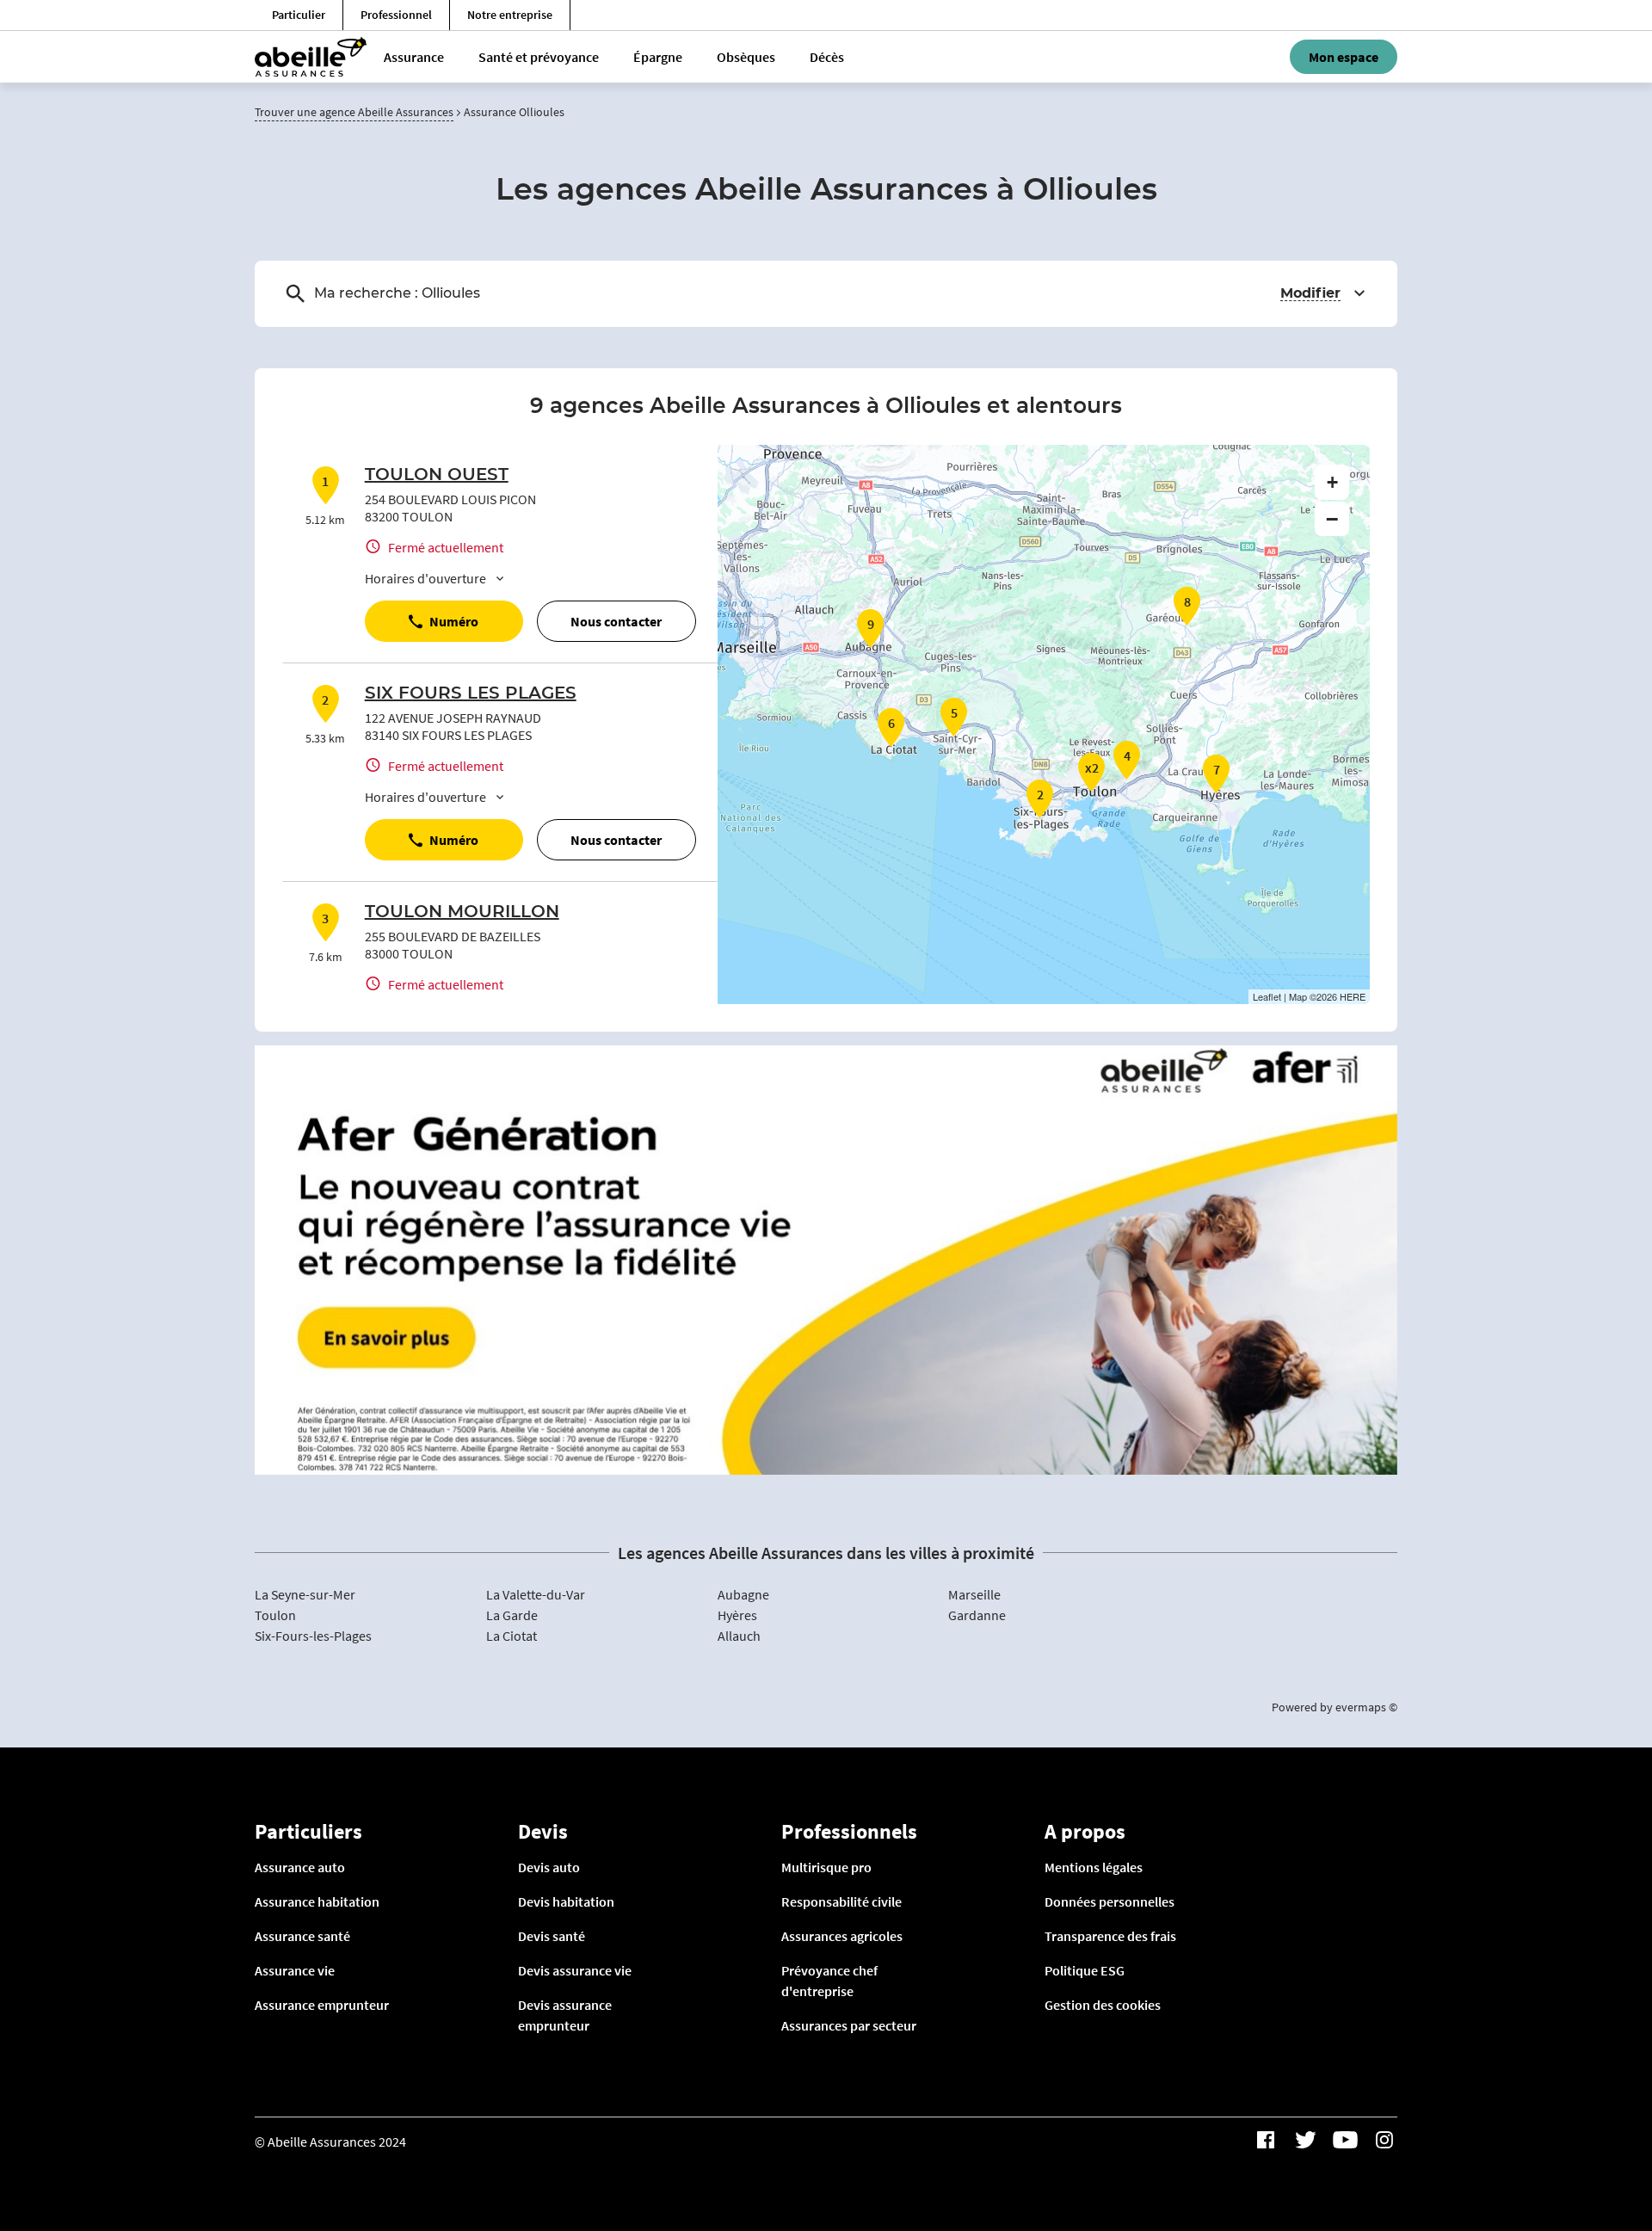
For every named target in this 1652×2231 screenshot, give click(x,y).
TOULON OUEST (437, 475)
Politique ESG (1085, 1970)
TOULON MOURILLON (462, 912)
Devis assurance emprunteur (565, 2015)
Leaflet (1267, 996)
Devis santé (552, 1936)
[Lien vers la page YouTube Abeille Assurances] (1345, 2140)
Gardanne (977, 1615)
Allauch (739, 1636)
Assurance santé (302, 1936)
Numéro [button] (454, 621)
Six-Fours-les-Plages (313, 1636)
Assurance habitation (317, 1901)
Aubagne (743, 1594)
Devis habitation (566, 1901)
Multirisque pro (826, 1867)
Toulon (275, 1615)
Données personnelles (1110, 1901)
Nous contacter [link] (616, 621)
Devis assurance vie (575, 1970)
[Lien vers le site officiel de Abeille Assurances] (311, 57)
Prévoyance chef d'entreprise (829, 1981)
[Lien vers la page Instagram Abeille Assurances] (1384, 2140)
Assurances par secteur (849, 2025)
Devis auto (549, 1867)
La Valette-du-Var (536, 1594)
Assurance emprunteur (322, 2005)
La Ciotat (512, 1636)
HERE (1353, 996)
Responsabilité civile (841, 1901)
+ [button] (1332, 482)
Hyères (737, 1615)
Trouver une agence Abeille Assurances (354, 112)
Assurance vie (295, 1970)
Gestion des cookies (1103, 2005)
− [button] (1332, 519)
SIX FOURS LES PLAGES (471, 693)
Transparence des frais (1110, 1936)
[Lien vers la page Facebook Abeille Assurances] (1266, 2140)
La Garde (512, 1615)
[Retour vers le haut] (1586, 2130)
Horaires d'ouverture (425, 578)
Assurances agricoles (842, 1936)
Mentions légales (1094, 1867)
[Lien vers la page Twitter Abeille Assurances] (1305, 2140)
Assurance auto (300, 1867)
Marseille (974, 1594)
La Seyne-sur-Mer (305, 1594)
